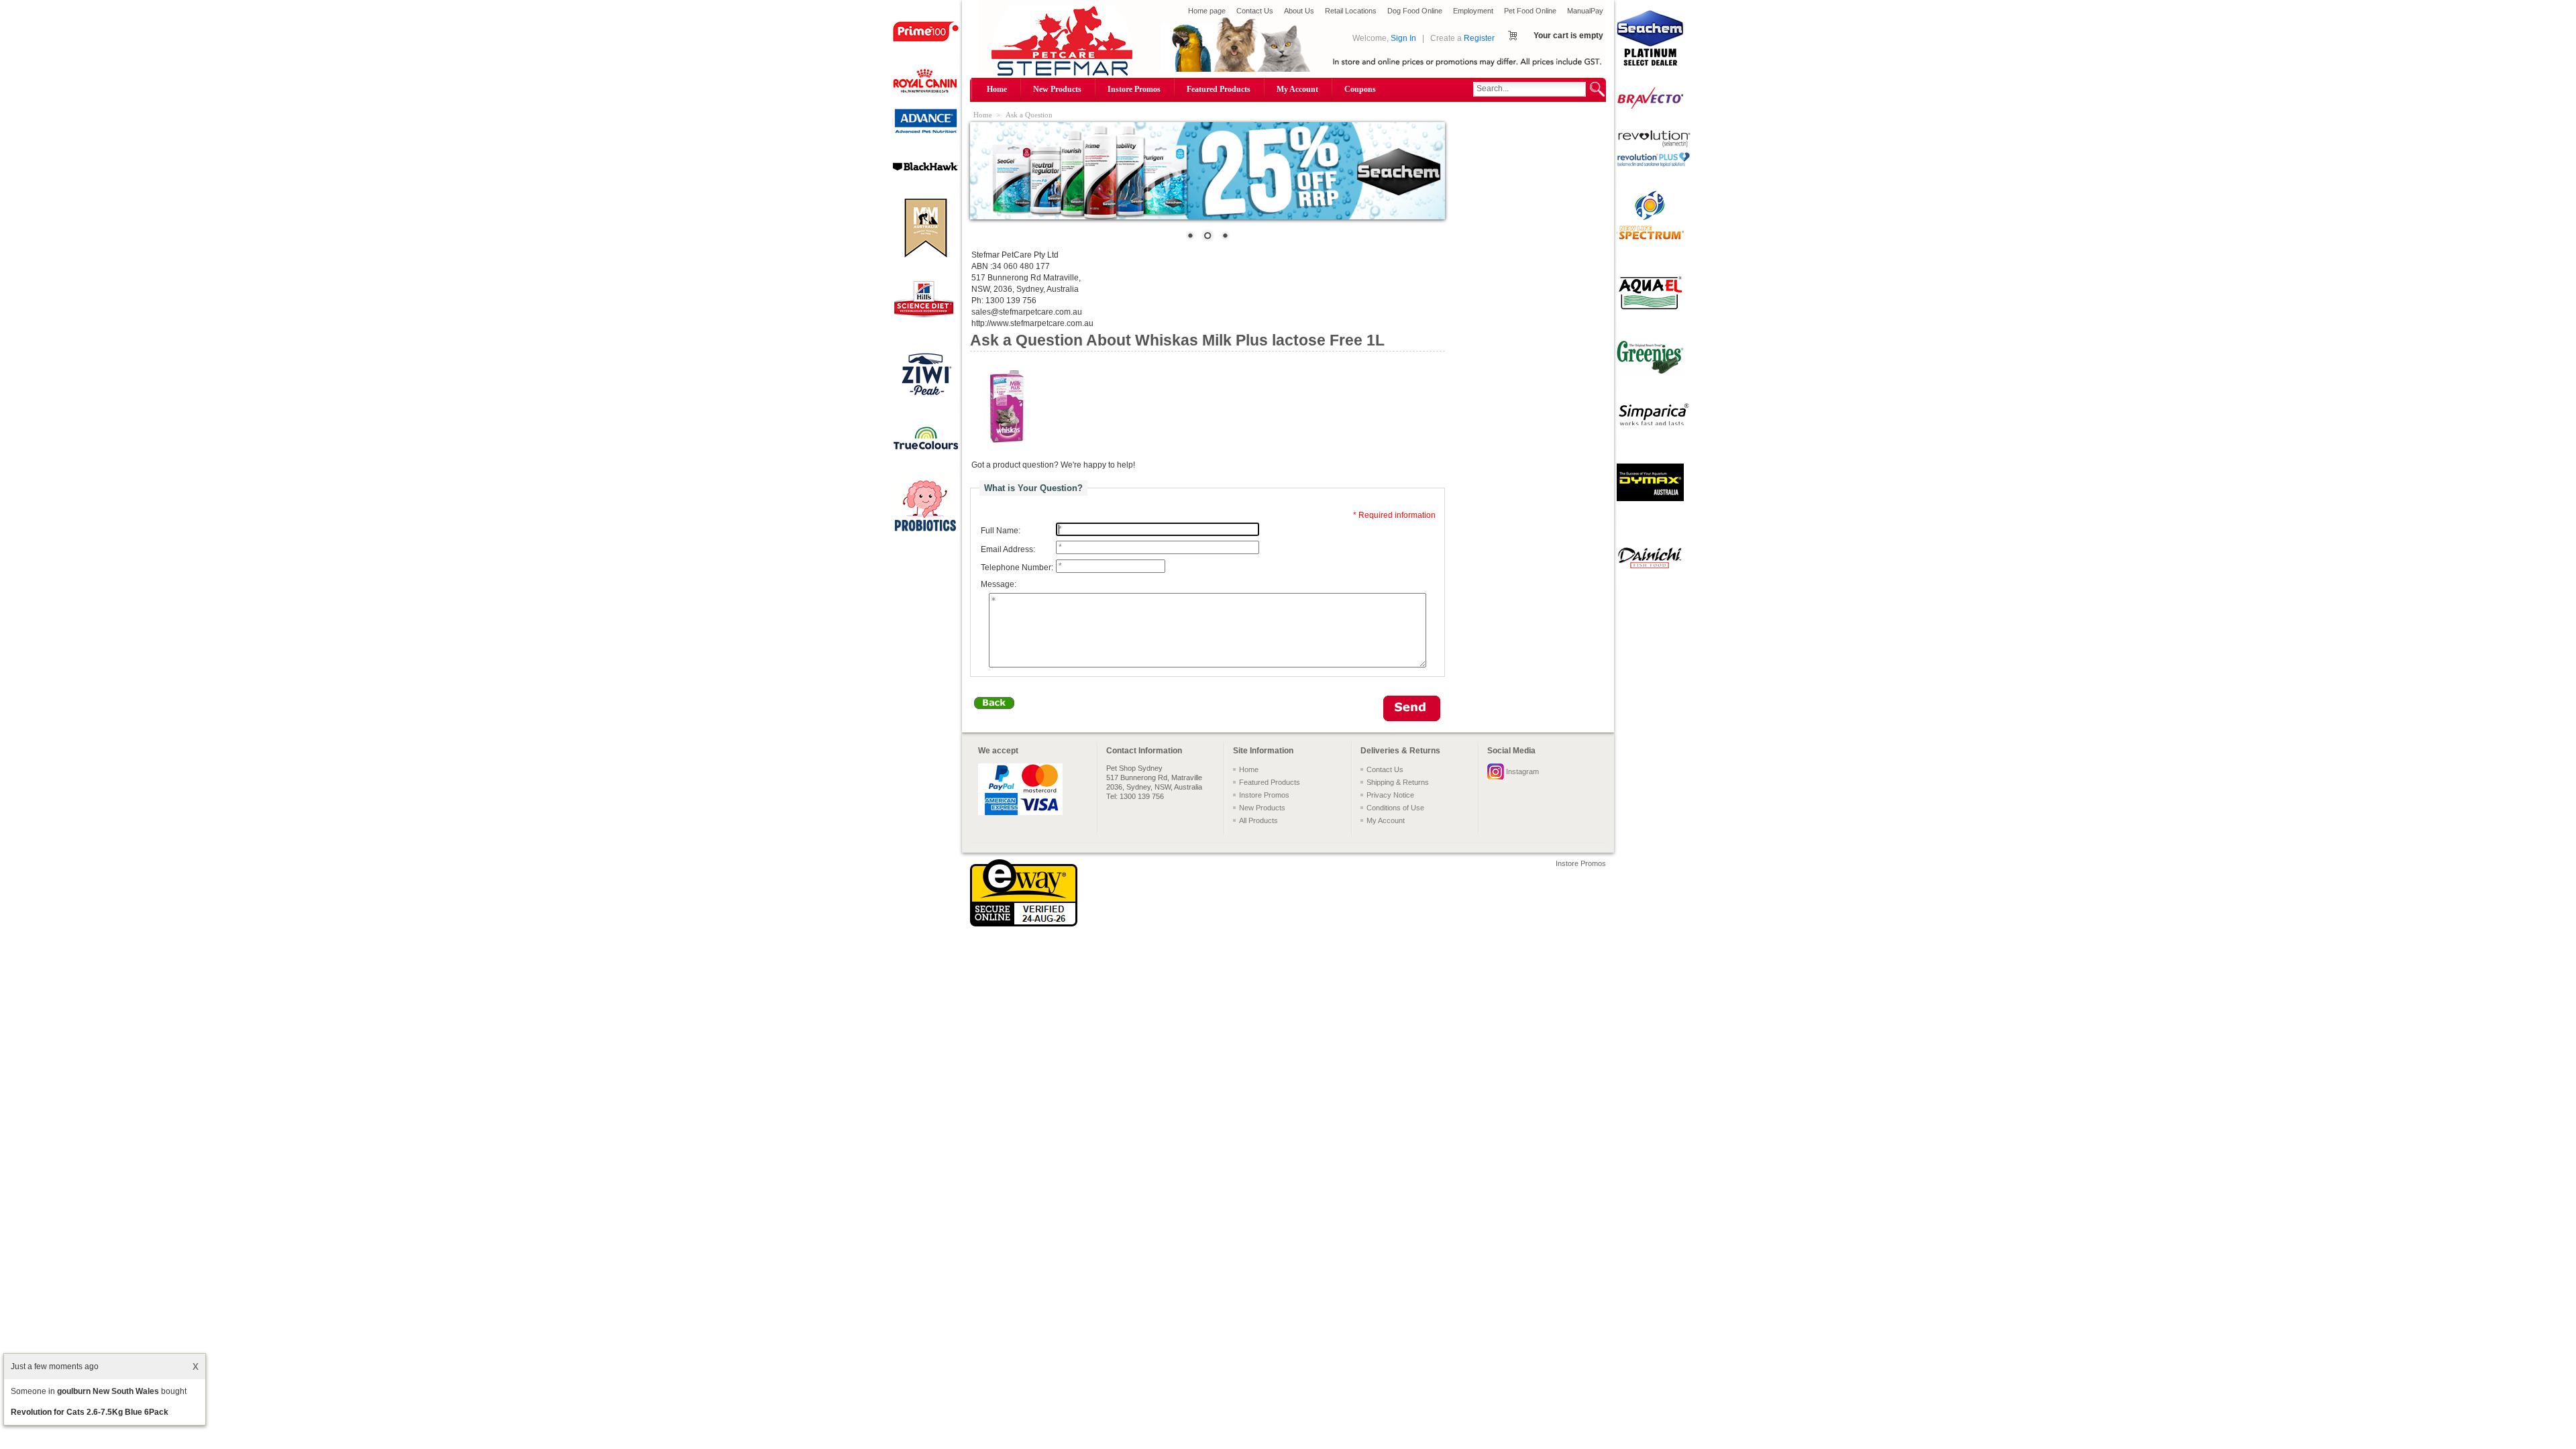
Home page (1207, 11)
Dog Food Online (1415, 11)
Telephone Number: (1017, 568)
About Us (1299, 11)
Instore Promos (1134, 89)
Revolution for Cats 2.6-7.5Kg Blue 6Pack (90, 1412)
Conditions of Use (1395, 808)
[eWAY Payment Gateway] (1024, 924)
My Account (1297, 89)
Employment (1473, 11)
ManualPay (1585, 11)
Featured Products (1219, 89)
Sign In (1403, 38)
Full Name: (1001, 531)
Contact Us (1255, 11)
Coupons (1360, 89)
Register (1479, 38)
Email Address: (1008, 549)
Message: (999, 585)
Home (997, 89)
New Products (1057, 89)
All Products (1258, 820)
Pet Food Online (1530, 11)
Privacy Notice (1390, 795)
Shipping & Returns (1398, 782)
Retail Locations (1351, 11)
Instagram (1522, 771)
